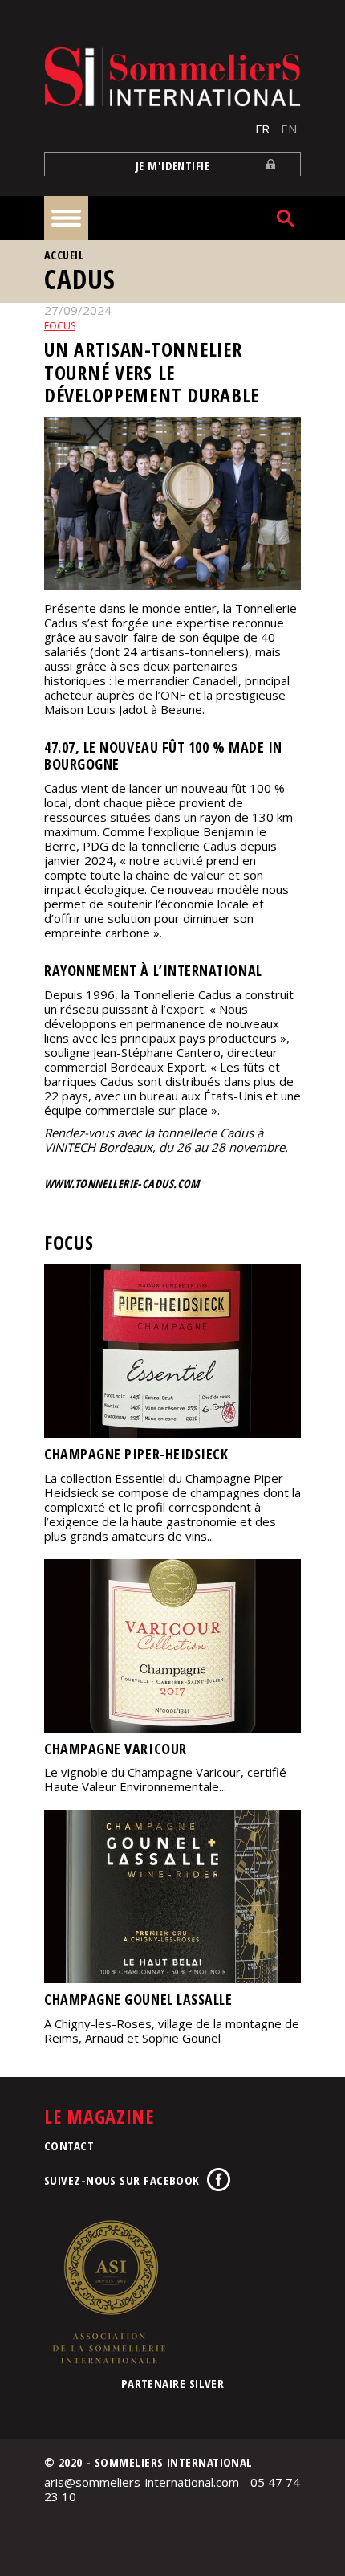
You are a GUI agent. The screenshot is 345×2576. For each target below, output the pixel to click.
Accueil (64, 255)
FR (262, 129)
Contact (69, 2145)
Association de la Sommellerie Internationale (108, 2292)
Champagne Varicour (116, 1749)
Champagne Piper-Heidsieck (136, 1454)
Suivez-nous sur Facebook (122, 2180)
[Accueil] (172, 77)
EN (289, 129)
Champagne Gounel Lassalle (138, 1999)
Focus (60, 326)
